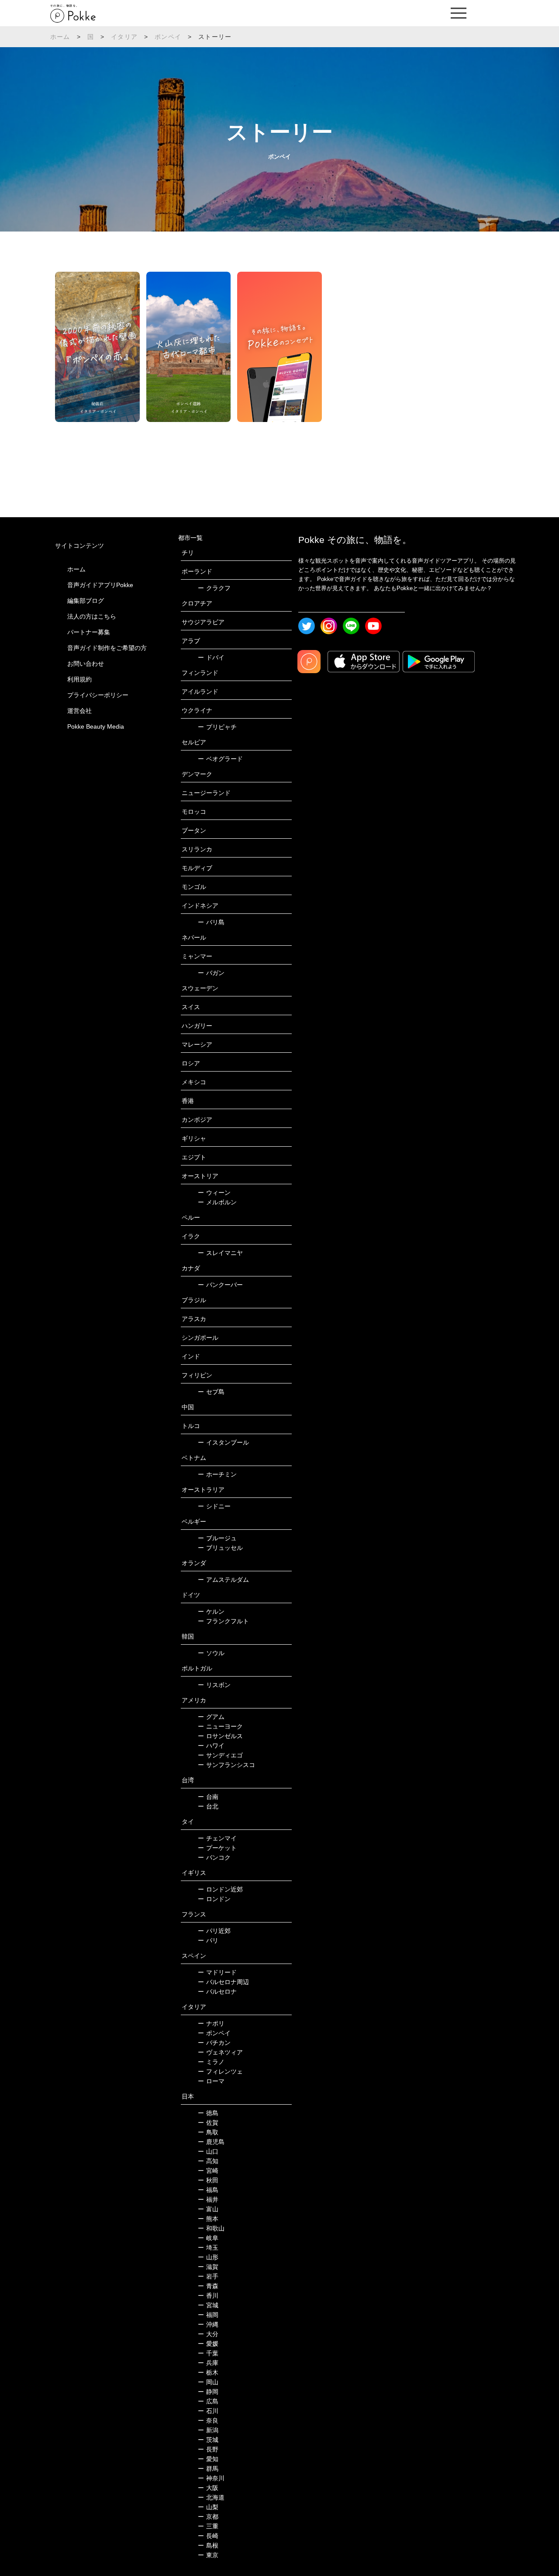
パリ (208, 1940)
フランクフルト (223, 1621)
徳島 (208, 2113)
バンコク (214, 1857)
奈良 (208, 2420)
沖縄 (208, 2324)
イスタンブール (223, 1442)
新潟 (208, 2430)
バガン (211, 973)
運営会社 (79, 711)
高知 (208, 2161)
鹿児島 (211, 2142)
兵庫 (208, 2363)
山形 (208, 2257)
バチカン (214, 2043)
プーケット (217, 1848)
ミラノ (211, 2062)
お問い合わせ (86, 664)
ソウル (211, 1653)
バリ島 (211, 922)
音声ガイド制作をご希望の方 (107, 648)
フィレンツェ (220, 2071)
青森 (208, 2286)
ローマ (211, 2081)
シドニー (214, 1506)
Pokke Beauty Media (96, 726)
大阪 (208, 2488)
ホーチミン (217, 1474)
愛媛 (208, 2344)
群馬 (208, 2469)
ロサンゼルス (220, 1736)
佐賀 (208, 2123)
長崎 (208, 2536)
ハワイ (211, 1746)
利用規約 (79, 679)
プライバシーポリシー (98, 695)
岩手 (208, 2276)
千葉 (208, 2353)
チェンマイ (217, 1838)
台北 (208, 1806)
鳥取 (208, 2132)
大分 (208, 2334)
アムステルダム (223, 1580)
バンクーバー (220, 1285)
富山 (208, 2209)
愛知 (208, 2459)
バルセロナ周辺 (223, 1982)
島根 (208, 2545)
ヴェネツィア (220, 2052)
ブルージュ (217, 1538)
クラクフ (214, 588)
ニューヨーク (220, 1726)
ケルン (211, 1611)
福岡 (208, 2315)
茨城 (208, 2440)
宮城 (208, 2305)
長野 (208, 2449)
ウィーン (214, 1193)
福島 (208, 2190)
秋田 (208, 2180)
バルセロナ (217, 1992)
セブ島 (211, 1392)
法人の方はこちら (92, 616)
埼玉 (208, 2248)
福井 (208, 2199)
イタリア (124, 37)
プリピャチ (217, 727)
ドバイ (211, 657)
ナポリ (211, 2023)
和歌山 (211, 2228)
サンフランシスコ (226, 1765)
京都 (208, 2517)
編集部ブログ (86, 601)
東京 (208, 2555)
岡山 (208, 2382)
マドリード (217, 1972)
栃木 (208, 2372)
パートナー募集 (89, 632)
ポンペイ (168, 37)
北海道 (211, 2497)
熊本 (208, 2219)
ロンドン (214, 1899)
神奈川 (211, 2478)
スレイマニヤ (220, 1253)
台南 (208, 1797)
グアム (211, 1717)
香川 (208, 2296)
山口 (208, 2151)
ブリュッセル (220, 1548)
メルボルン (217, 1202)
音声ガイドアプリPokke (100, 585)
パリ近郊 (214, 1931)
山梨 (208, 2507)
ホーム (60, 37)
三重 (208, 2526)
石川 (208, 2411)
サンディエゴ (220, 1755)
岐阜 (208, 2238)
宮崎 (208, 2171)
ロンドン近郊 (220, 1889)
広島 (208, 2401)
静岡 (208, 2392)
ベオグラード (220, 759)
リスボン (214, 1685)
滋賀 (208, 2267)
